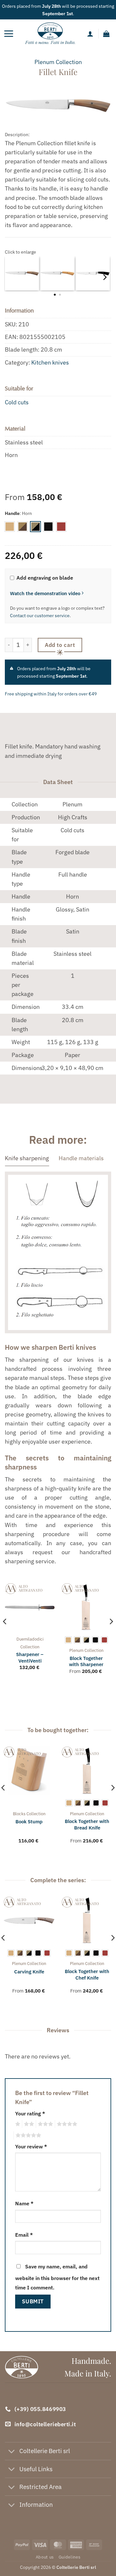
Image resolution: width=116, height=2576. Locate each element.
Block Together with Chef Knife (87, 1974)
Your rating (30, 2113)
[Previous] (5, 1634)
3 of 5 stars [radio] (44, 2124)
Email (24, 2235)
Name (24, 2203)
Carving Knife (29, 1972)
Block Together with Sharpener (86, 1661)
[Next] (104, 277)
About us (45, 2557)
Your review (31, 2146)
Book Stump (29, 1822)
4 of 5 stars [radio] (66, 2124)
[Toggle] (12, 2452)
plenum (44, 62)
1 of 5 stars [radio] (17, 2124)
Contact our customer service (40, 616)
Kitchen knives (50, 362)
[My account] (90, 34)
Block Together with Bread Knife (87, 1824)
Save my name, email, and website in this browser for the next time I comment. (57, 2277)
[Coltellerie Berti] (50, 34)
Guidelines (70, 2557)
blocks (19, 1814)
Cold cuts (17, 402)
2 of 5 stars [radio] (28, 2124)
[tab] (27, 1158)
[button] (9, 34)
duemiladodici (30, 1639)
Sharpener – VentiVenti (30, 1657)
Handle (12, 513)
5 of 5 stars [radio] (27, 2135)
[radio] (10, 527)
